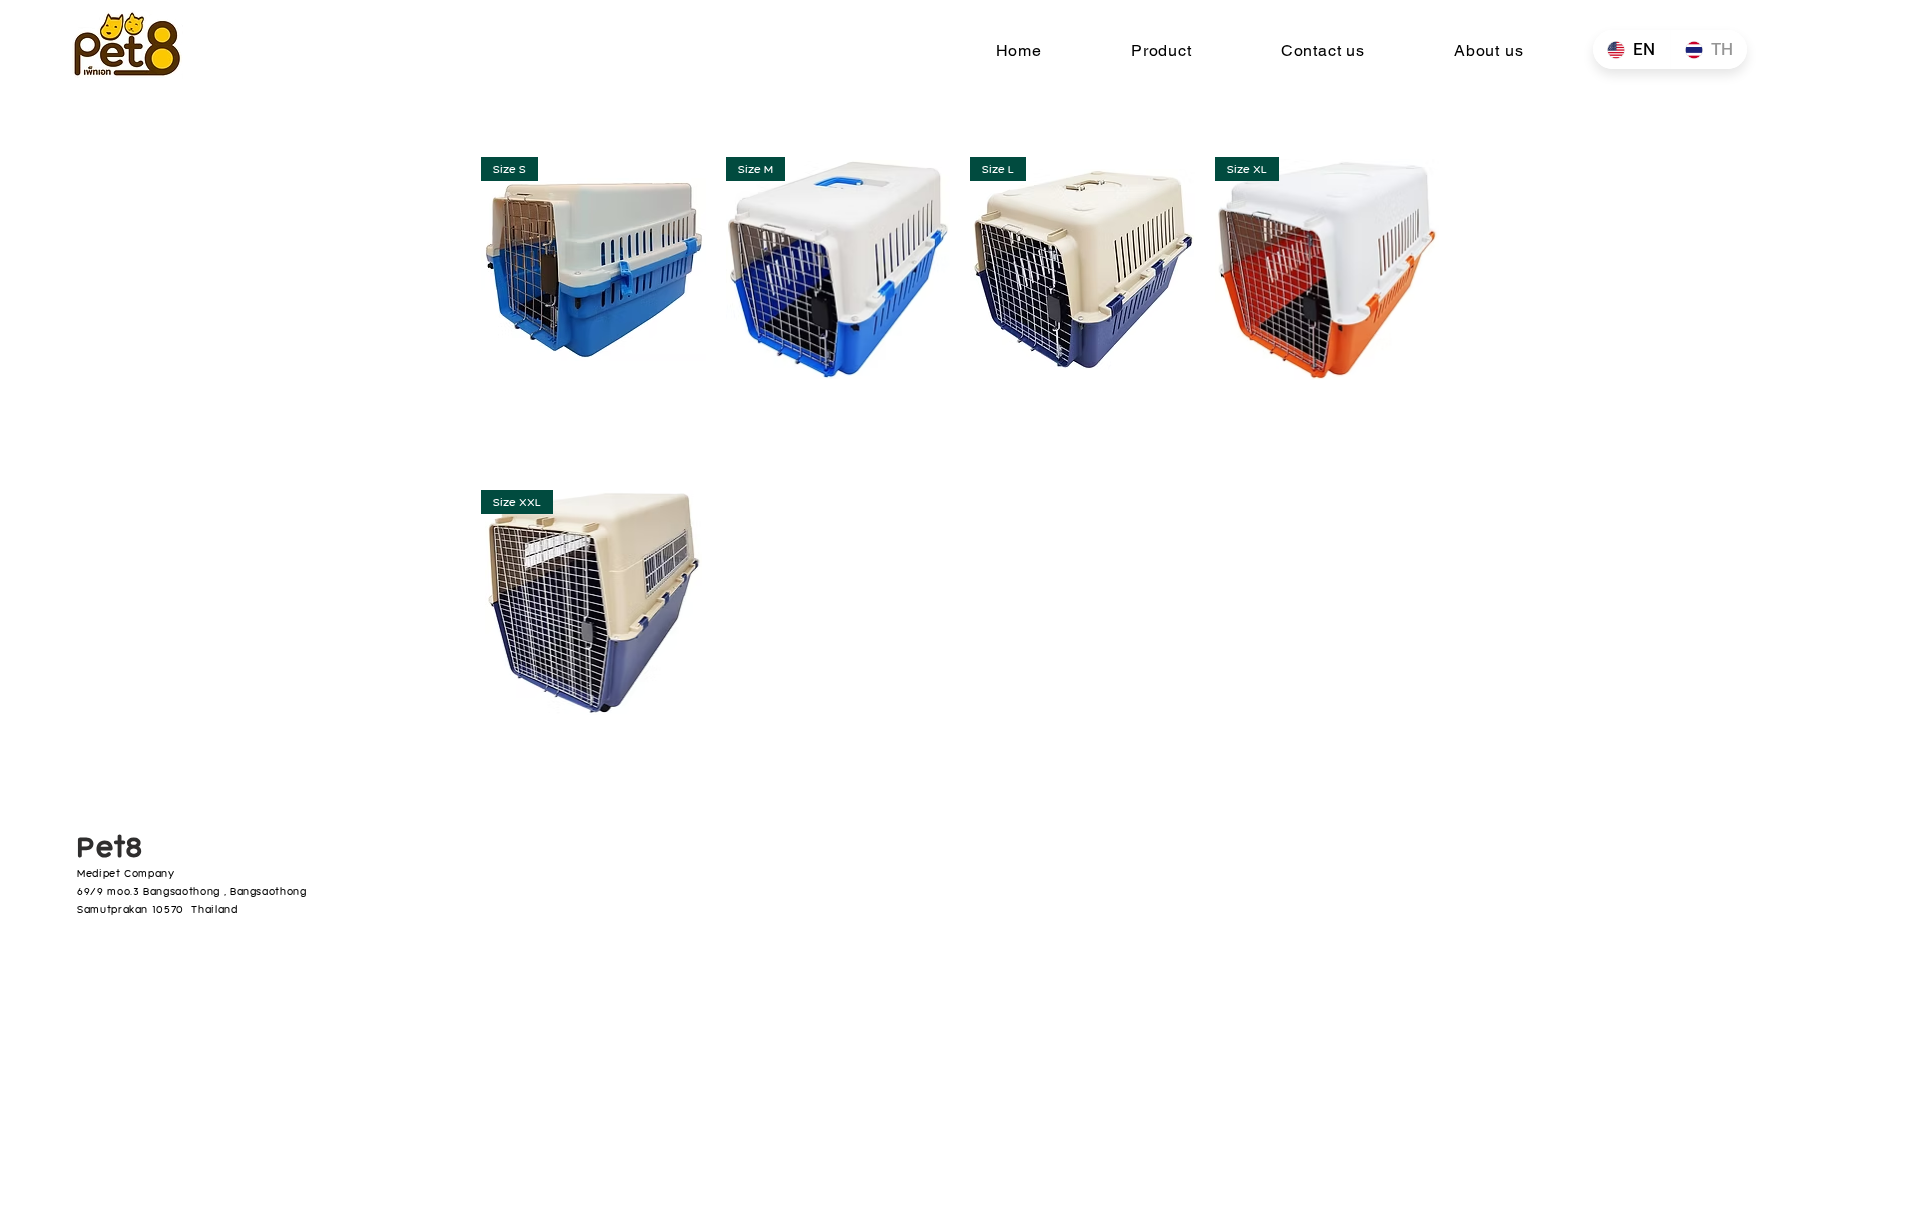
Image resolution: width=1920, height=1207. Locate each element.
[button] (1161, 50)
